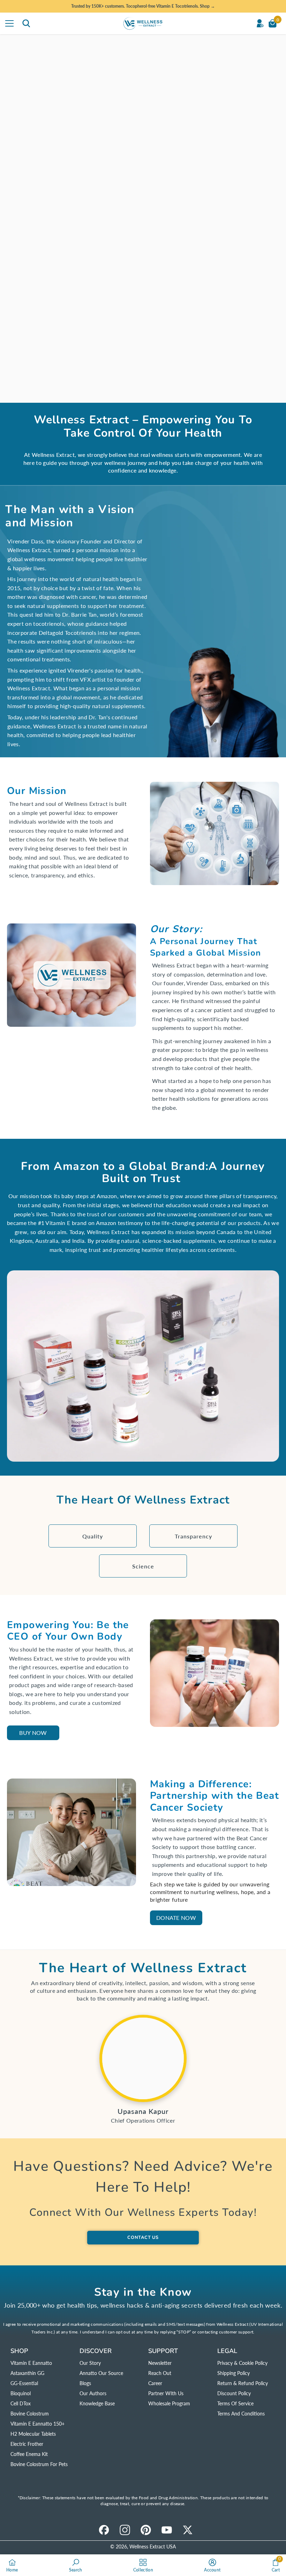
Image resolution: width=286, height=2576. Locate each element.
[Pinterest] (146, 2530)
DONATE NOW (176, 1918)
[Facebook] (104, 2530)
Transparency (193, 1536)
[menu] (9, 23)
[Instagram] (125, 2530)
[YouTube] (167, 2530)
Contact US (143, 2237)
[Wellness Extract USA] (143, 2058)
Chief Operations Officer (143, 2120)
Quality (93, 1536)
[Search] (26, 23)
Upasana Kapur (143, 2111)
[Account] (260, 23)
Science (143, 1566)
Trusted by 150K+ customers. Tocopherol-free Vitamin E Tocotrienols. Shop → (143, 6)
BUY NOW (33, 1733)
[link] (143, 218)
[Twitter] (188, 2530)
